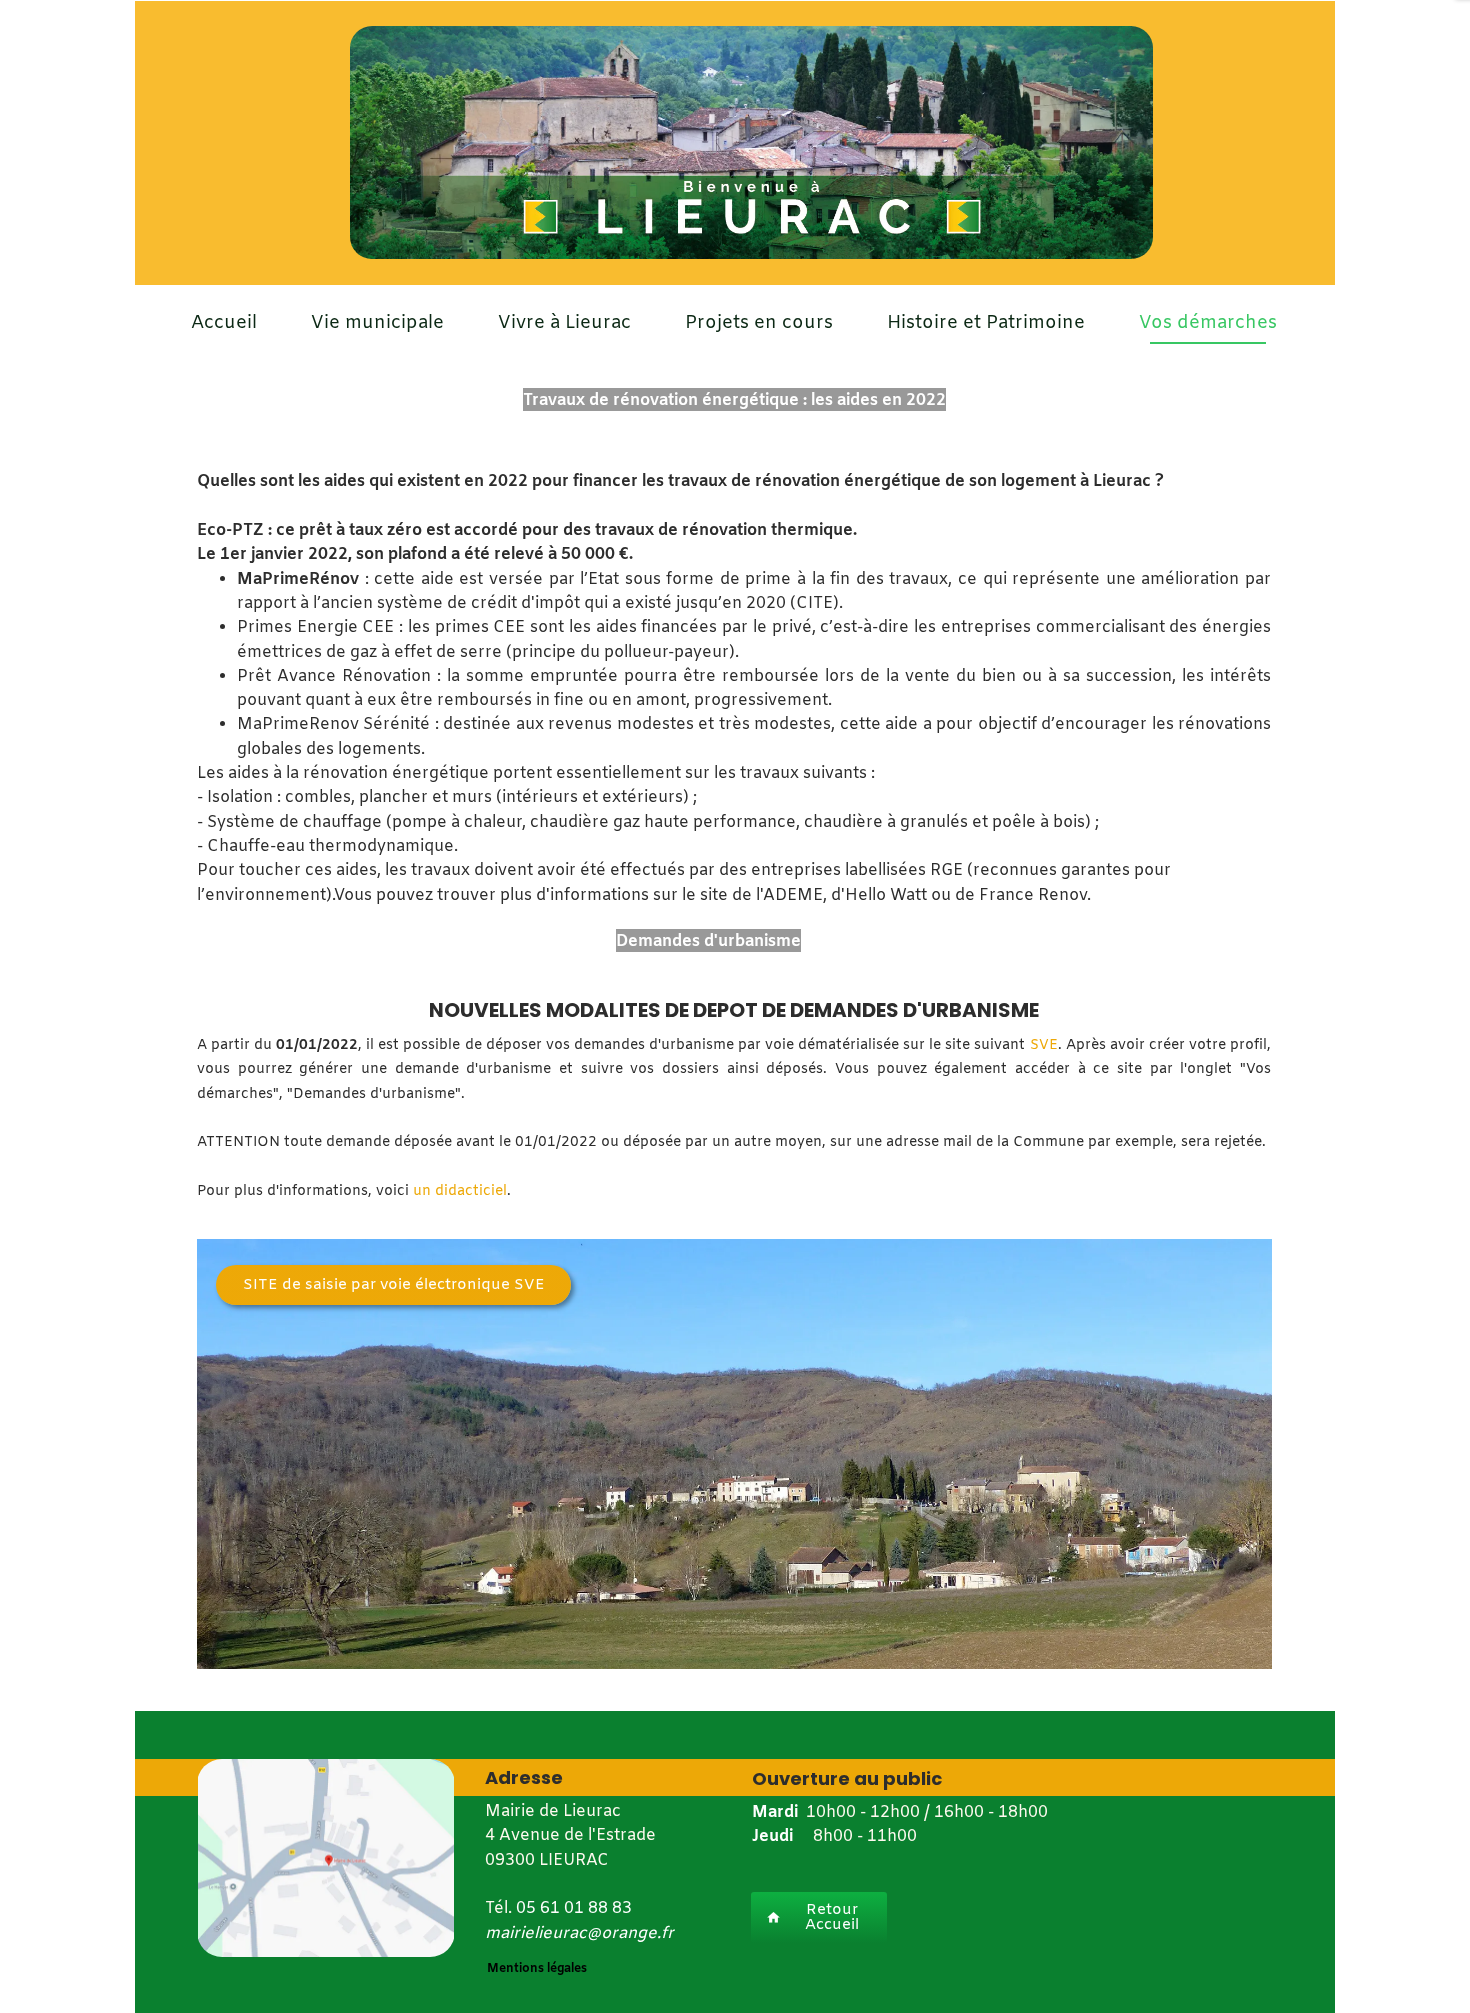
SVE (1044, 1045)
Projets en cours (759, 323)
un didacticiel (460, 1191)
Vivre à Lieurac (564, 323)
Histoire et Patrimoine (986, 323)
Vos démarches (1208, 323)
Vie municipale (377, 323)
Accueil (224, 323)
